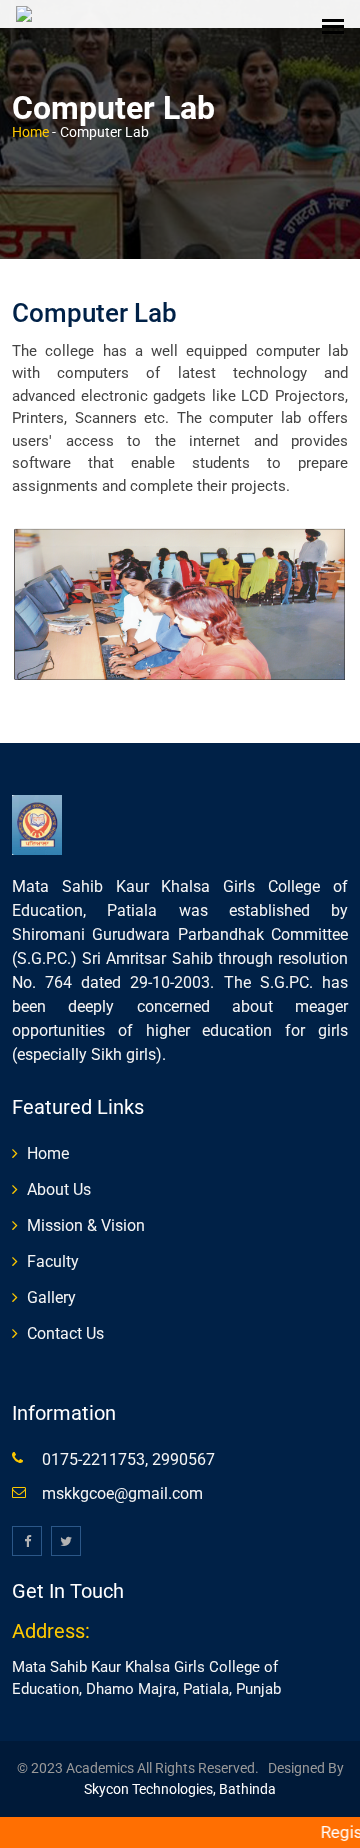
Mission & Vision (86, 1225)
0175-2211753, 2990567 (128, 1459)
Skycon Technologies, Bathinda (180, 1789)
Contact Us (65, 1333)
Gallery (51, 1297)
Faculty (53, 1261)
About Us (59, 1189)
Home (30, 132)
